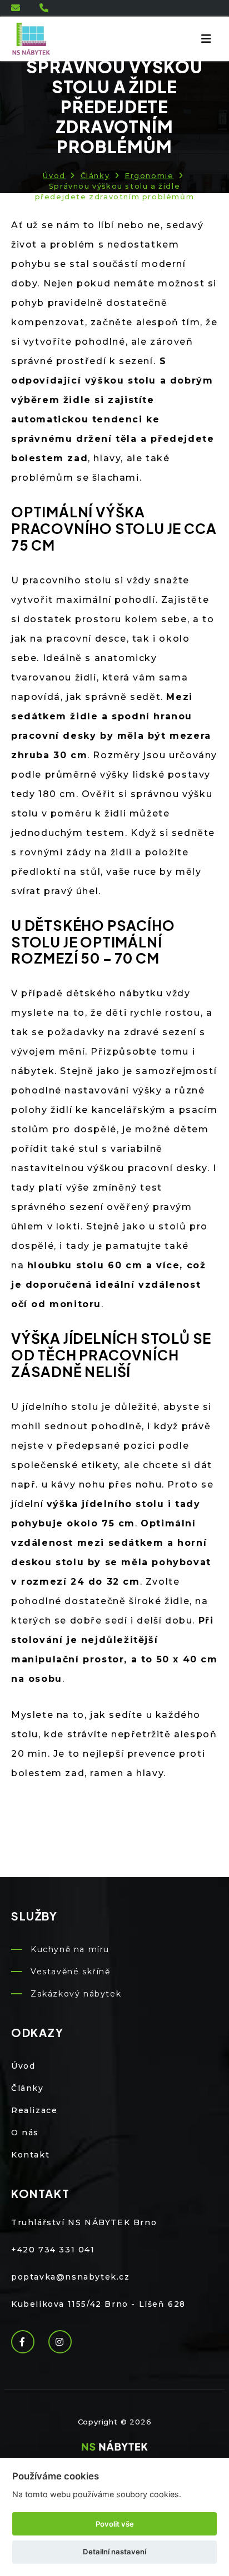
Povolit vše (115, 2524)
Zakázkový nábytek (76, 1994)
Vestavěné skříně (71, 1972)
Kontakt (30, 2155)
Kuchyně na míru (70, 1949)
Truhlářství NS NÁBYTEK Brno (84, 2222)
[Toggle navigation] (206, 39)
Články (95, 175)
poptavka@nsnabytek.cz (71, 2277)
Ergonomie (149, 175)
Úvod (54, 175)
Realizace (34, 2110)
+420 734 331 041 (53, 2250)
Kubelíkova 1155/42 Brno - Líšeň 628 (98, 2304)
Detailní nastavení (114, 2552)
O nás (25, 2133)
